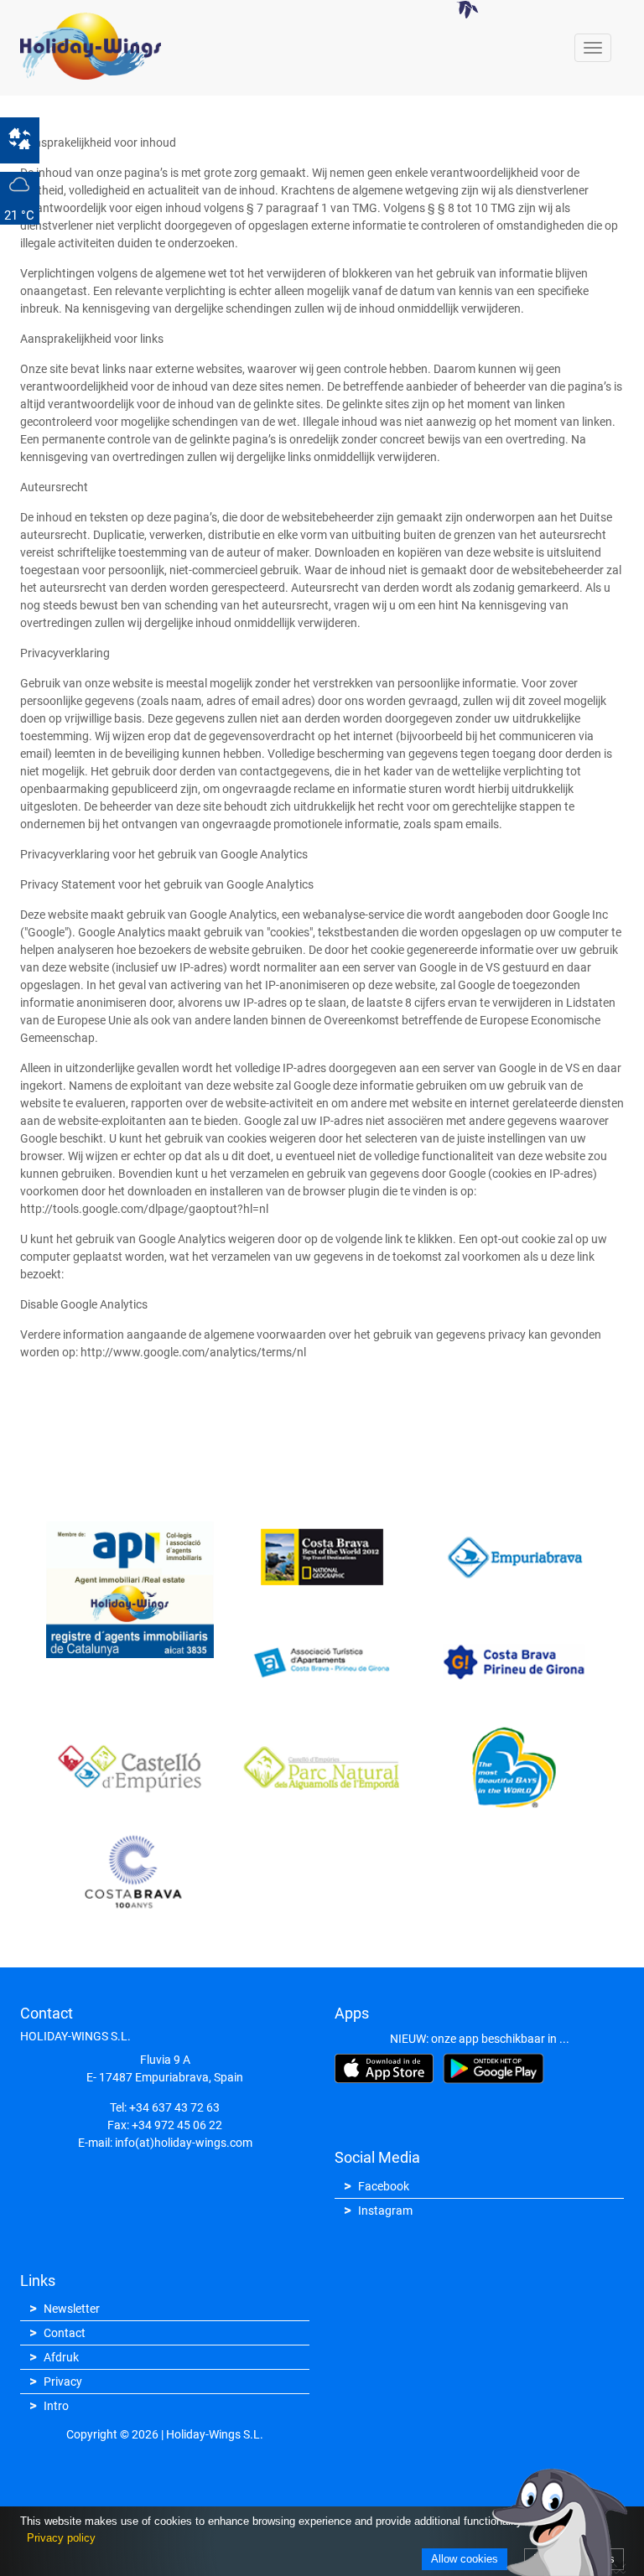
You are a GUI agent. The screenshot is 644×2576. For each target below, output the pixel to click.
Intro (56, 2406)
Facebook (384, 2186)
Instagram (385, 2211)
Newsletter (72, 2309)
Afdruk (61, 2357)
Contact (65, 2333)
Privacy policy (61, 2538)
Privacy (63, 2382)
